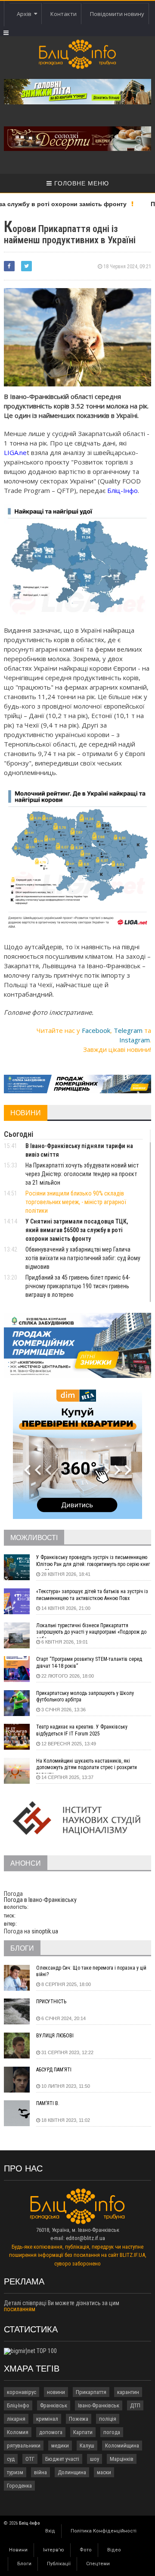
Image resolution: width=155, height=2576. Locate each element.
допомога (51, 2432)
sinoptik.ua (45, 1931)
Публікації (59, 2564)
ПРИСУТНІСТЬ (51, 2002)
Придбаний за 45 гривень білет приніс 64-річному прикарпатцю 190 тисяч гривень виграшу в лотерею (78, 1286)
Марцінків (122, 2459)
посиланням (20, 2309)
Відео (114, 2550)
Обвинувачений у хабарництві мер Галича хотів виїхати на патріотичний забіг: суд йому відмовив (83, 1258)
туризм (15, 2472)
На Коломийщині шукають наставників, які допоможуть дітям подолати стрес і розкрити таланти (87, 1766)
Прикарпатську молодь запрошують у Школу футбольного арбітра (85, 1697)
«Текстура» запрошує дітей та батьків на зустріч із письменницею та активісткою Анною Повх (92, 1595)
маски (104, 2472)
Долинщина (72, 2472)
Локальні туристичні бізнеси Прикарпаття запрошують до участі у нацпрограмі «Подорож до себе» (91, 1630)
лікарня (16, 2419)
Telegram (128, 1030)
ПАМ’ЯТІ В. (48, 2103)
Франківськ (54, 2405)
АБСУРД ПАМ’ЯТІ (54, 2070)
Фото (86, 2550)
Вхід (50, 2531)
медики (60, 2446)
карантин (128, 2392)
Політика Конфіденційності (104, 2531)
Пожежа (79, 2419)
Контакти (64, 14)
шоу (95, 2459)
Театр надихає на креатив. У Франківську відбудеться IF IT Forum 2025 (82, 1730)
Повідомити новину (117, 14)
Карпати (83, 2432)
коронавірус (22, 2392)
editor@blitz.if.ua (85, 2238)
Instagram (135, 1040)
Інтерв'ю (54, 2550)
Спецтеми (98, 2564)
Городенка (19, 2486)
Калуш (87, 2446)
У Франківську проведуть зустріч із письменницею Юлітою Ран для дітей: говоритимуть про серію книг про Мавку (93, 1562)
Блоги (24, 2564)
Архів (25, 14)
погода (112, 2432)
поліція (108, 2419)
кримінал (47, 2419)
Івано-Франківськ (99, 2405)
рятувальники (24, 2446)
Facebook (96, 1030)
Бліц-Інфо (18, 2405)
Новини (18, 2550)
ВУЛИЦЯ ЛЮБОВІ (55, 2036)
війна (40, 2472)
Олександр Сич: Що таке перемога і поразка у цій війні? (91, 1971)
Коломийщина (122, 2446)
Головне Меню (81, 183)
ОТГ (30, 2459)
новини (56, 2392)
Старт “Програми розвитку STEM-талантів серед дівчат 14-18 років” (89, 1663)
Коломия (18, 2432)
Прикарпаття (91, 2392)
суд (11, 2459)
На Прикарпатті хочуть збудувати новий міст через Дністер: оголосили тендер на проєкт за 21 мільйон (82, 1174)
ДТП (135, 2405)
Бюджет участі (62, 2459)
